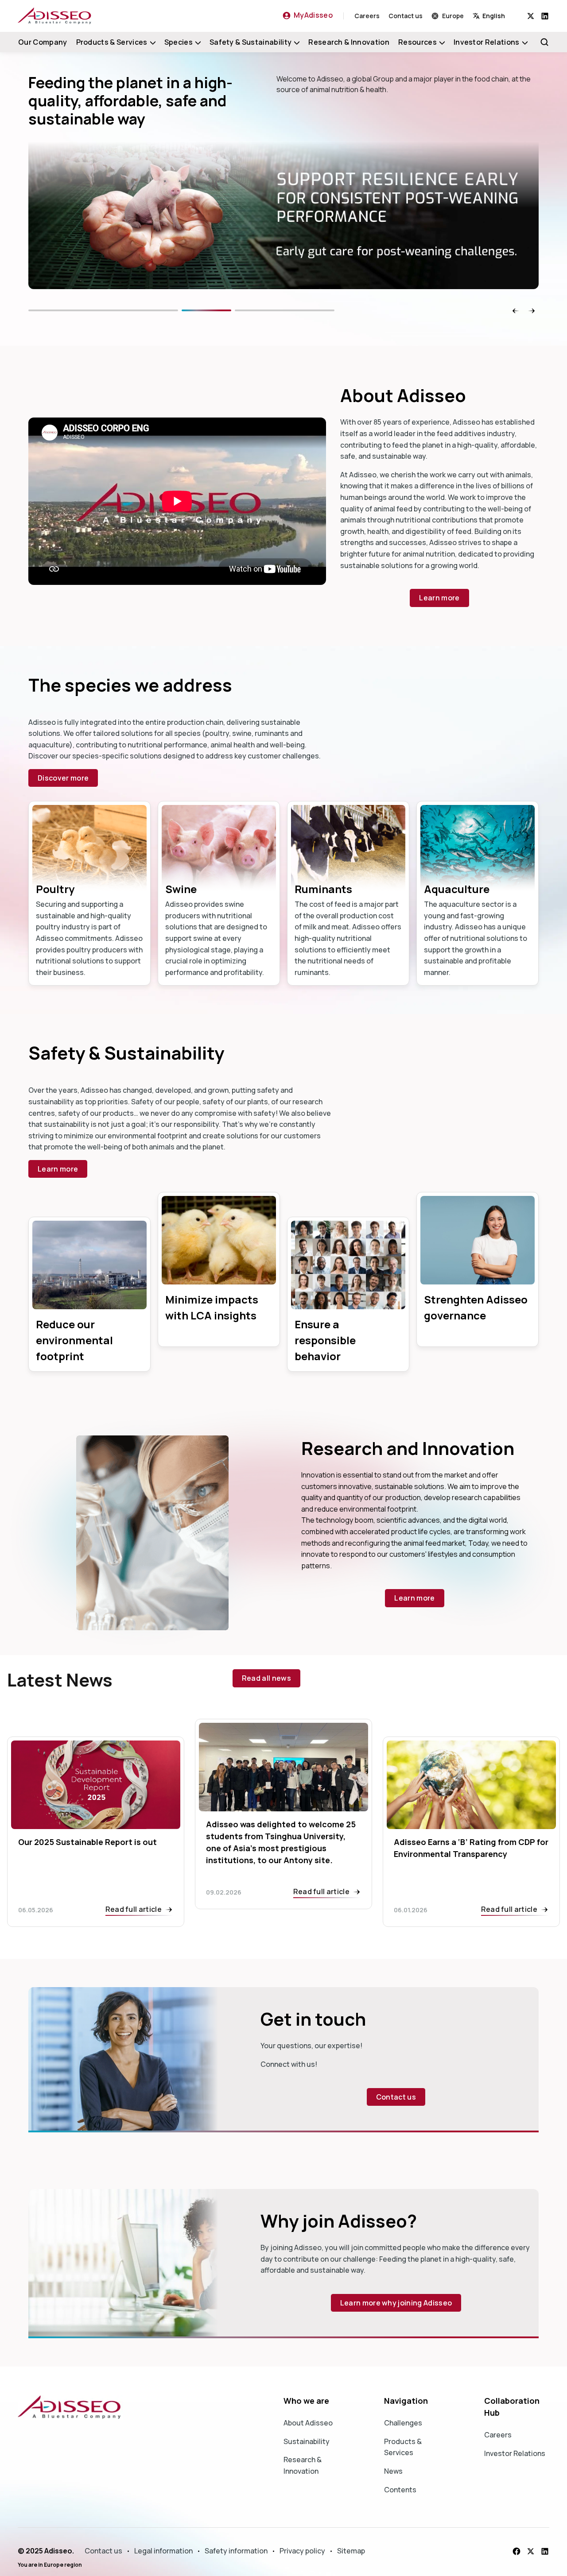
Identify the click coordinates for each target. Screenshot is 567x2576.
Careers (367, 16)
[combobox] (500, 16)
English (494, 16)
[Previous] (128, 310)
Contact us (406, 16)
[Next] (310, 310)
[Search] (544, 42)
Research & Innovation (349, 42)
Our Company (43, 42)
